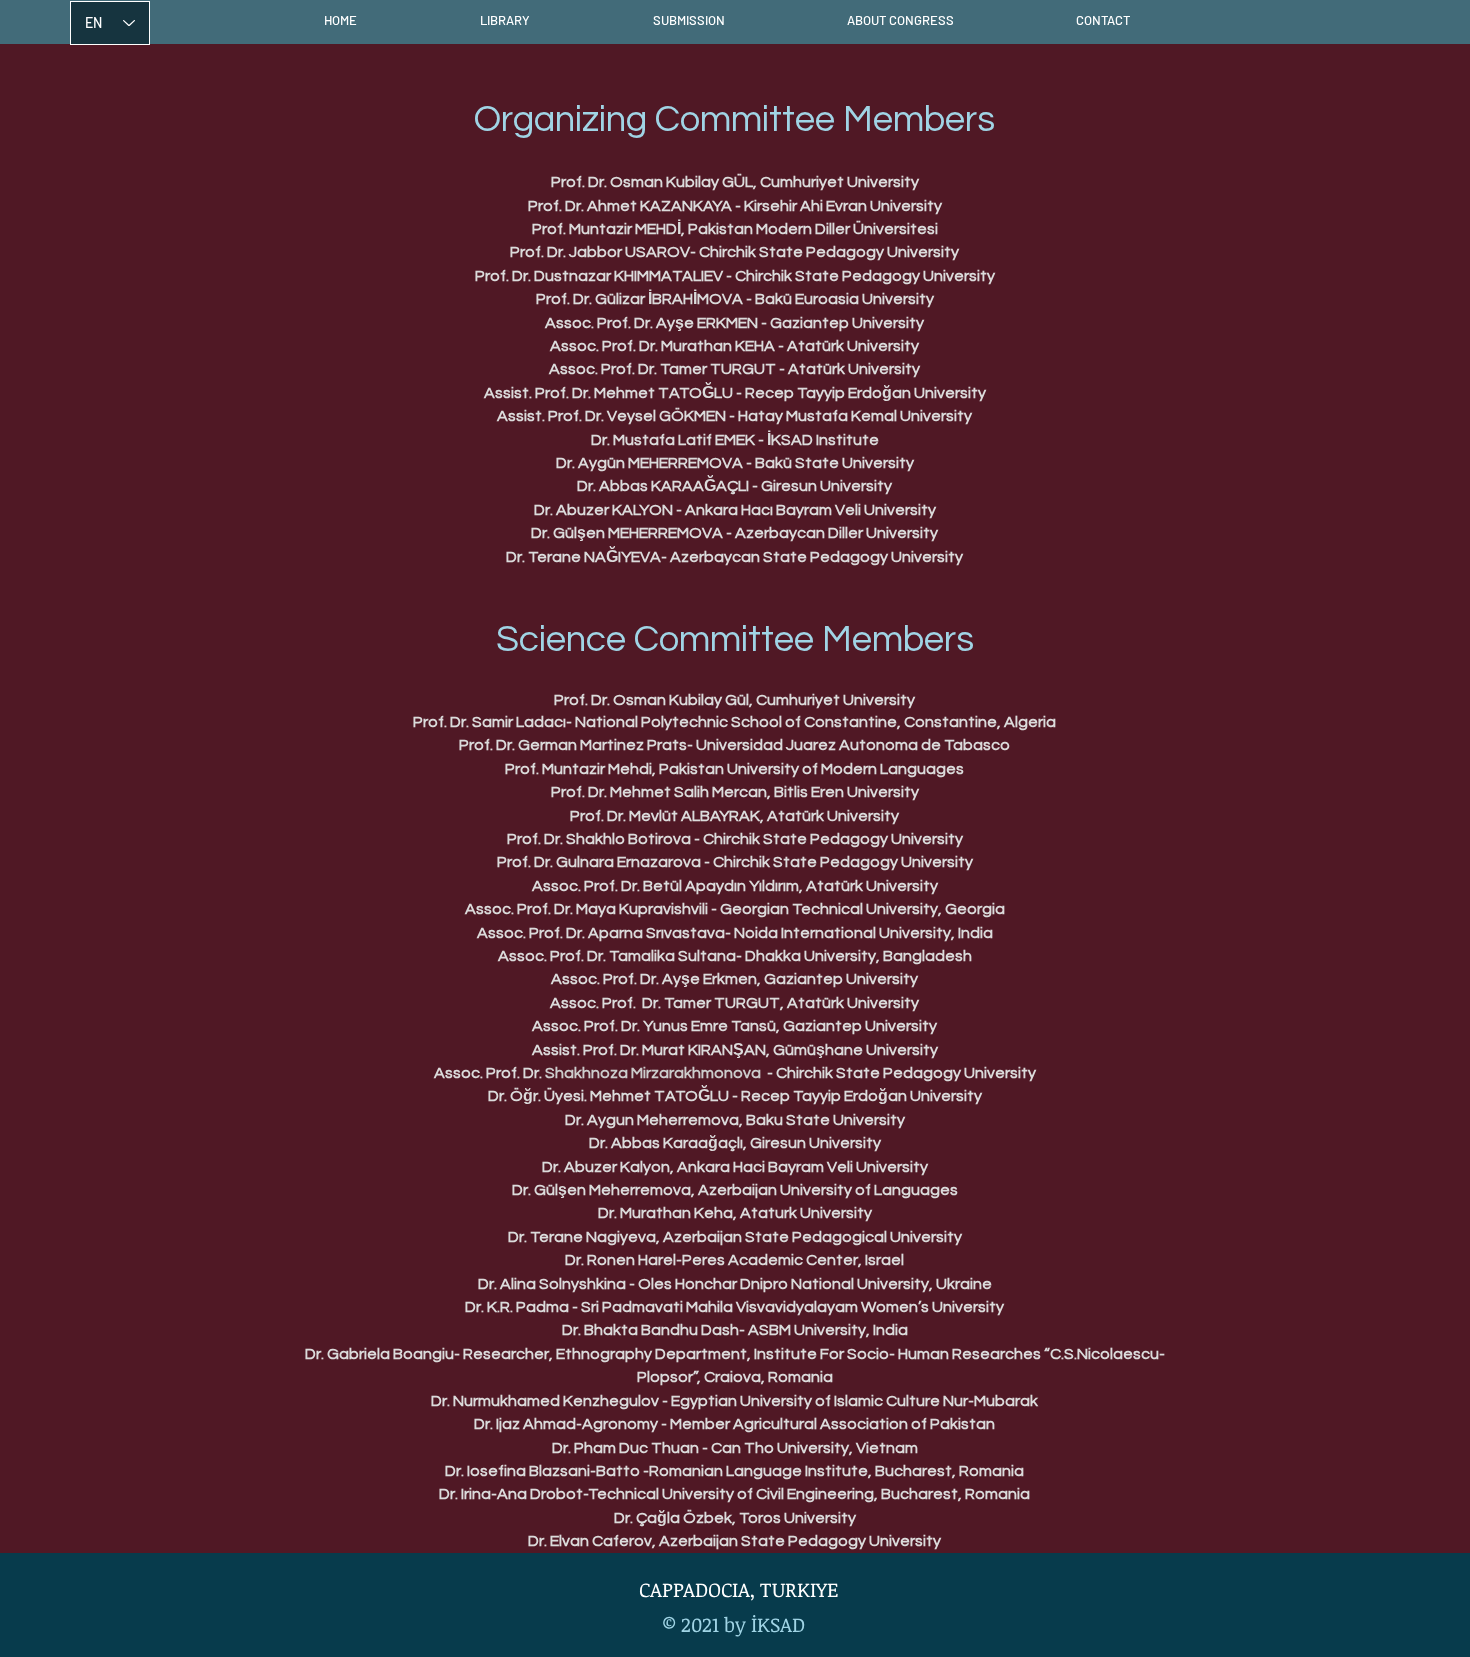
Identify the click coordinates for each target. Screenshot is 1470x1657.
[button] (504, 20)
